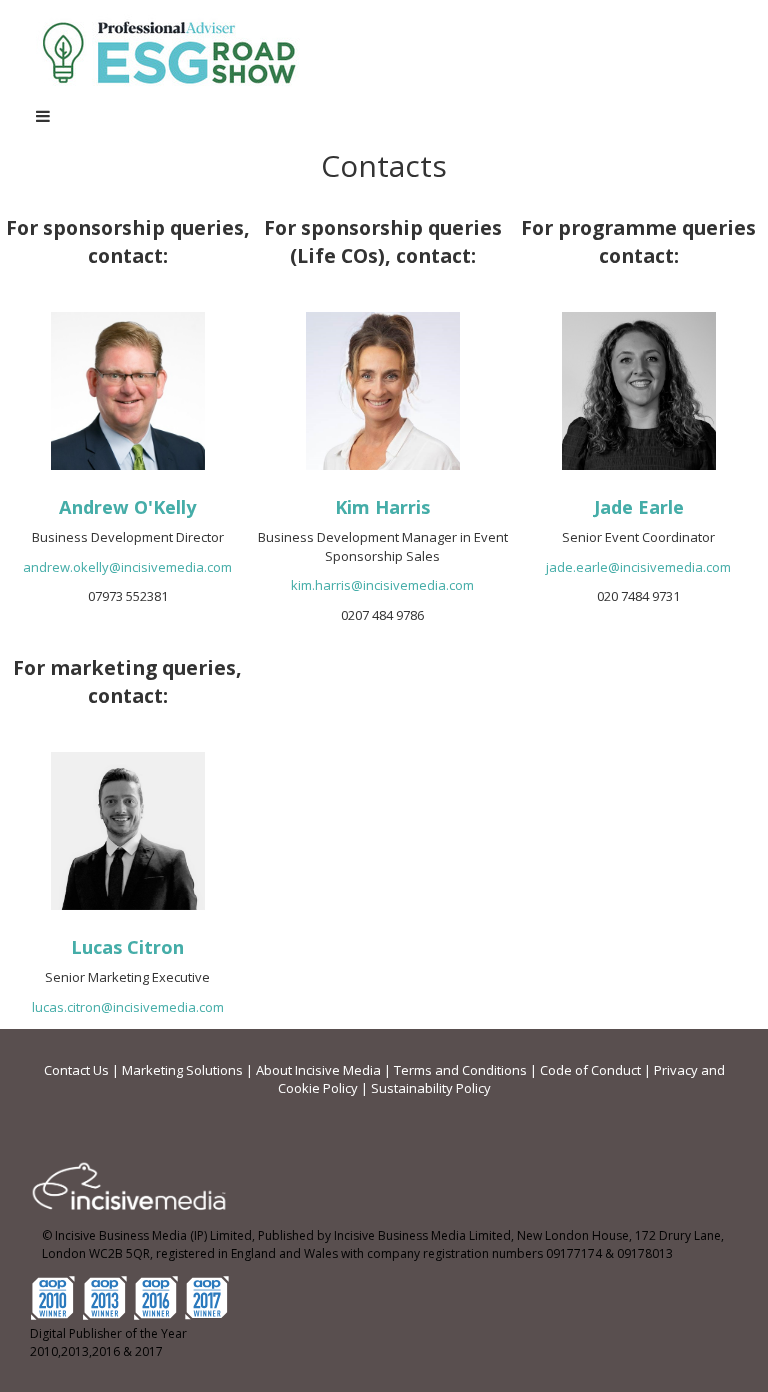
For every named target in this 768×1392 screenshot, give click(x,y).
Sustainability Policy (431, 1088)
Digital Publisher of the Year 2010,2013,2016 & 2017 (108, 1343)
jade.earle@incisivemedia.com (638, 567)
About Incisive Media (318, 1070)
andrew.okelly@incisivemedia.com (127, 567)
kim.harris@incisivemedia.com (382, 585)
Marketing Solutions (182, 1070)
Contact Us (76, 1070)
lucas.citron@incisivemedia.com (128, 1007)
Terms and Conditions (460, 1070)
